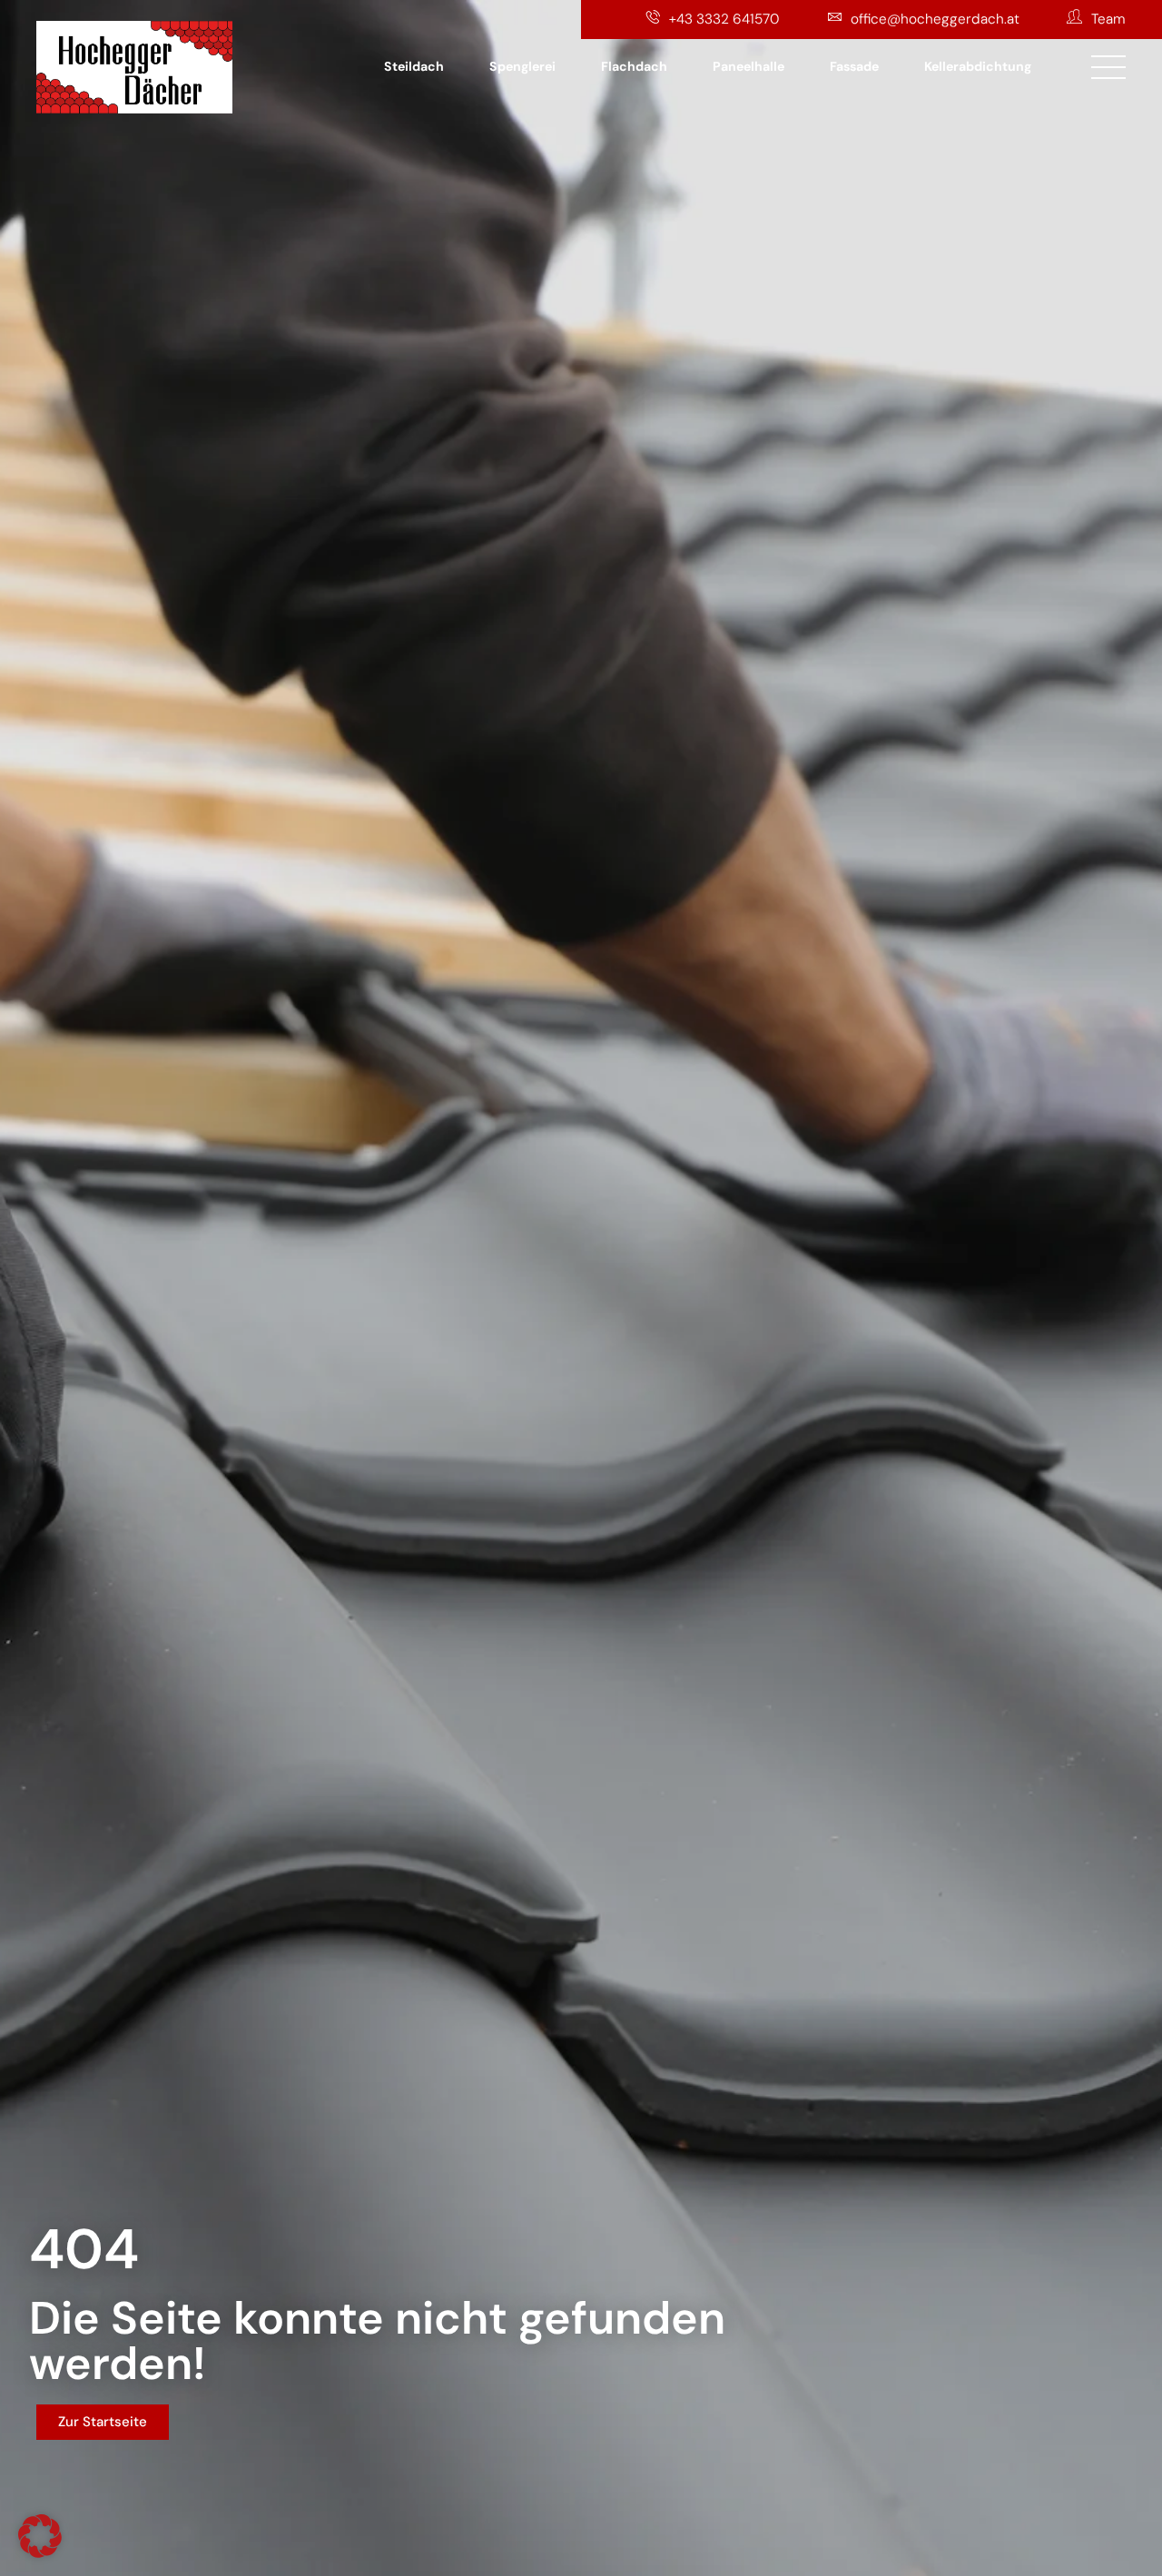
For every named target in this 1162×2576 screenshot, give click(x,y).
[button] (40, 2536)
